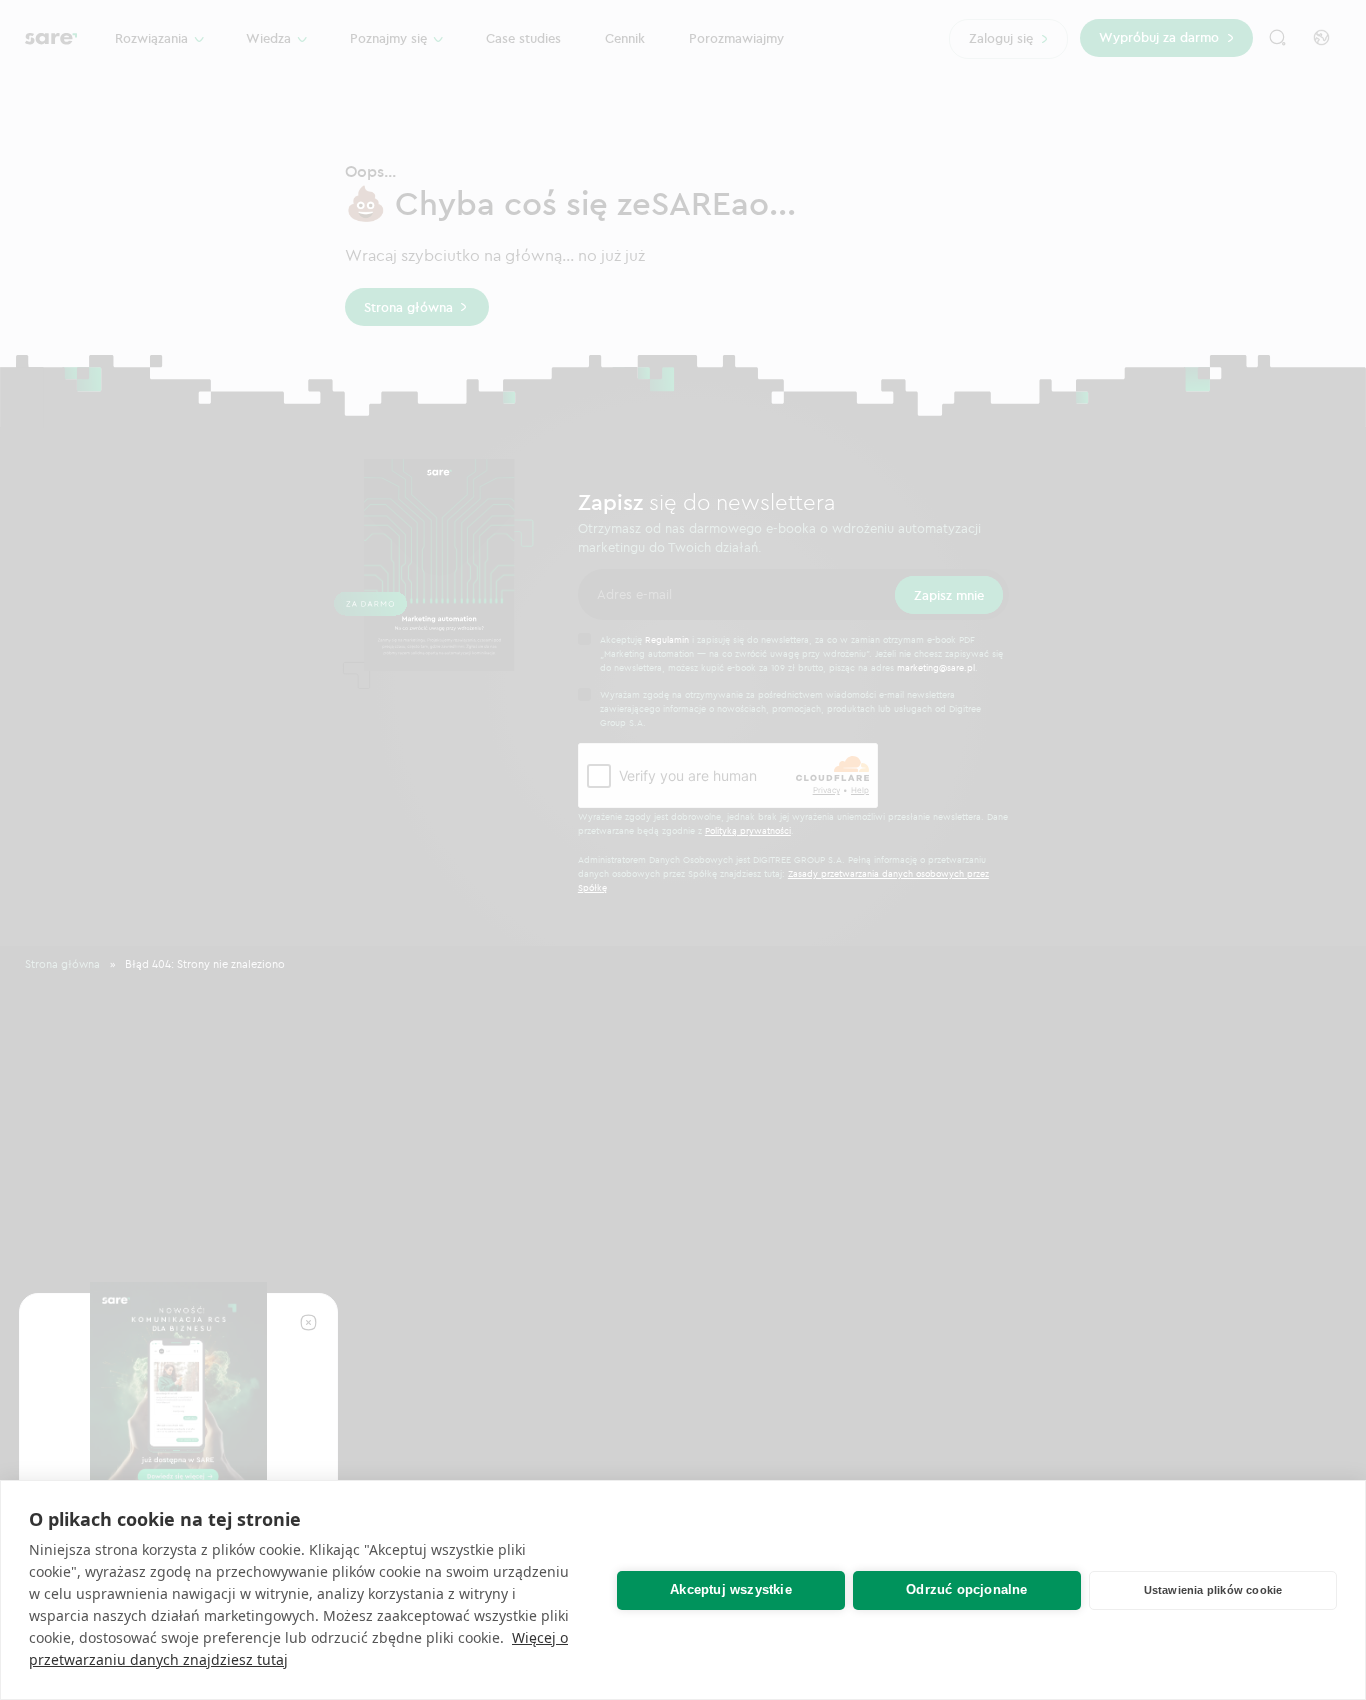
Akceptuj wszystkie (731, 1589)
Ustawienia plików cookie (1213, 1590)
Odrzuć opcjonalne (966, 1589)
